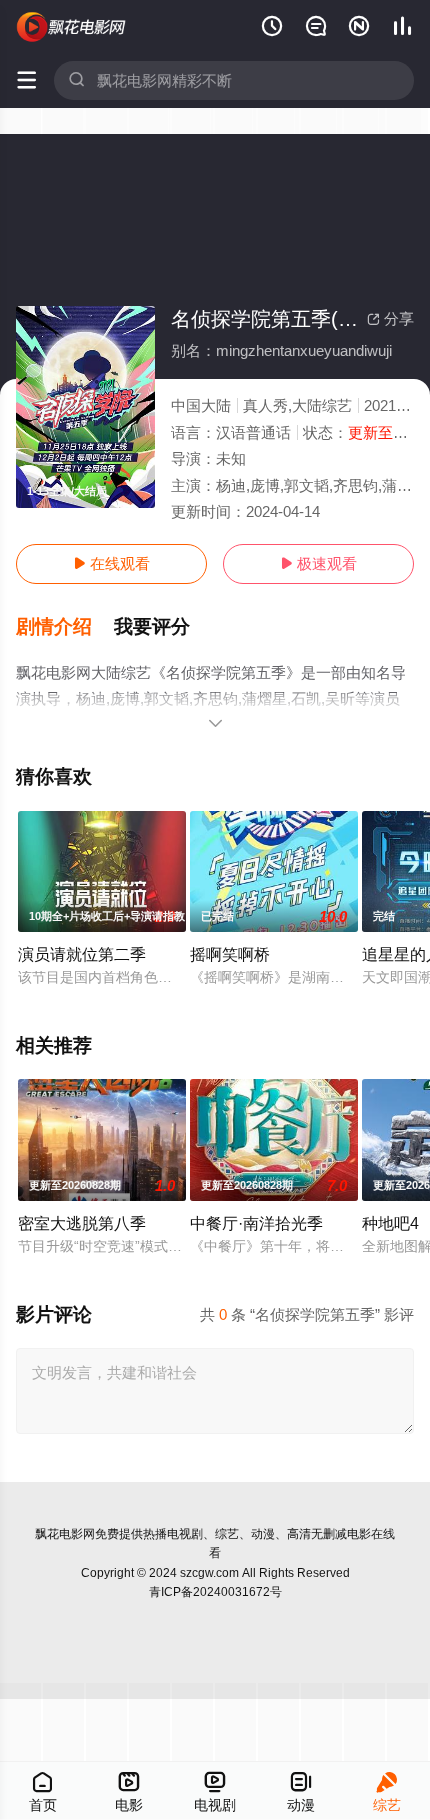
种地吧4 (390, 1223)
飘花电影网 (65, 1534)
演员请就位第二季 (82, 954)
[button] (65, 627)
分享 (390, 318)
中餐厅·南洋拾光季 (256, 1223)
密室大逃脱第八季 (82, 1223)
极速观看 (318, 563)
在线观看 (111, 563)
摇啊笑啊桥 (230, 954)
